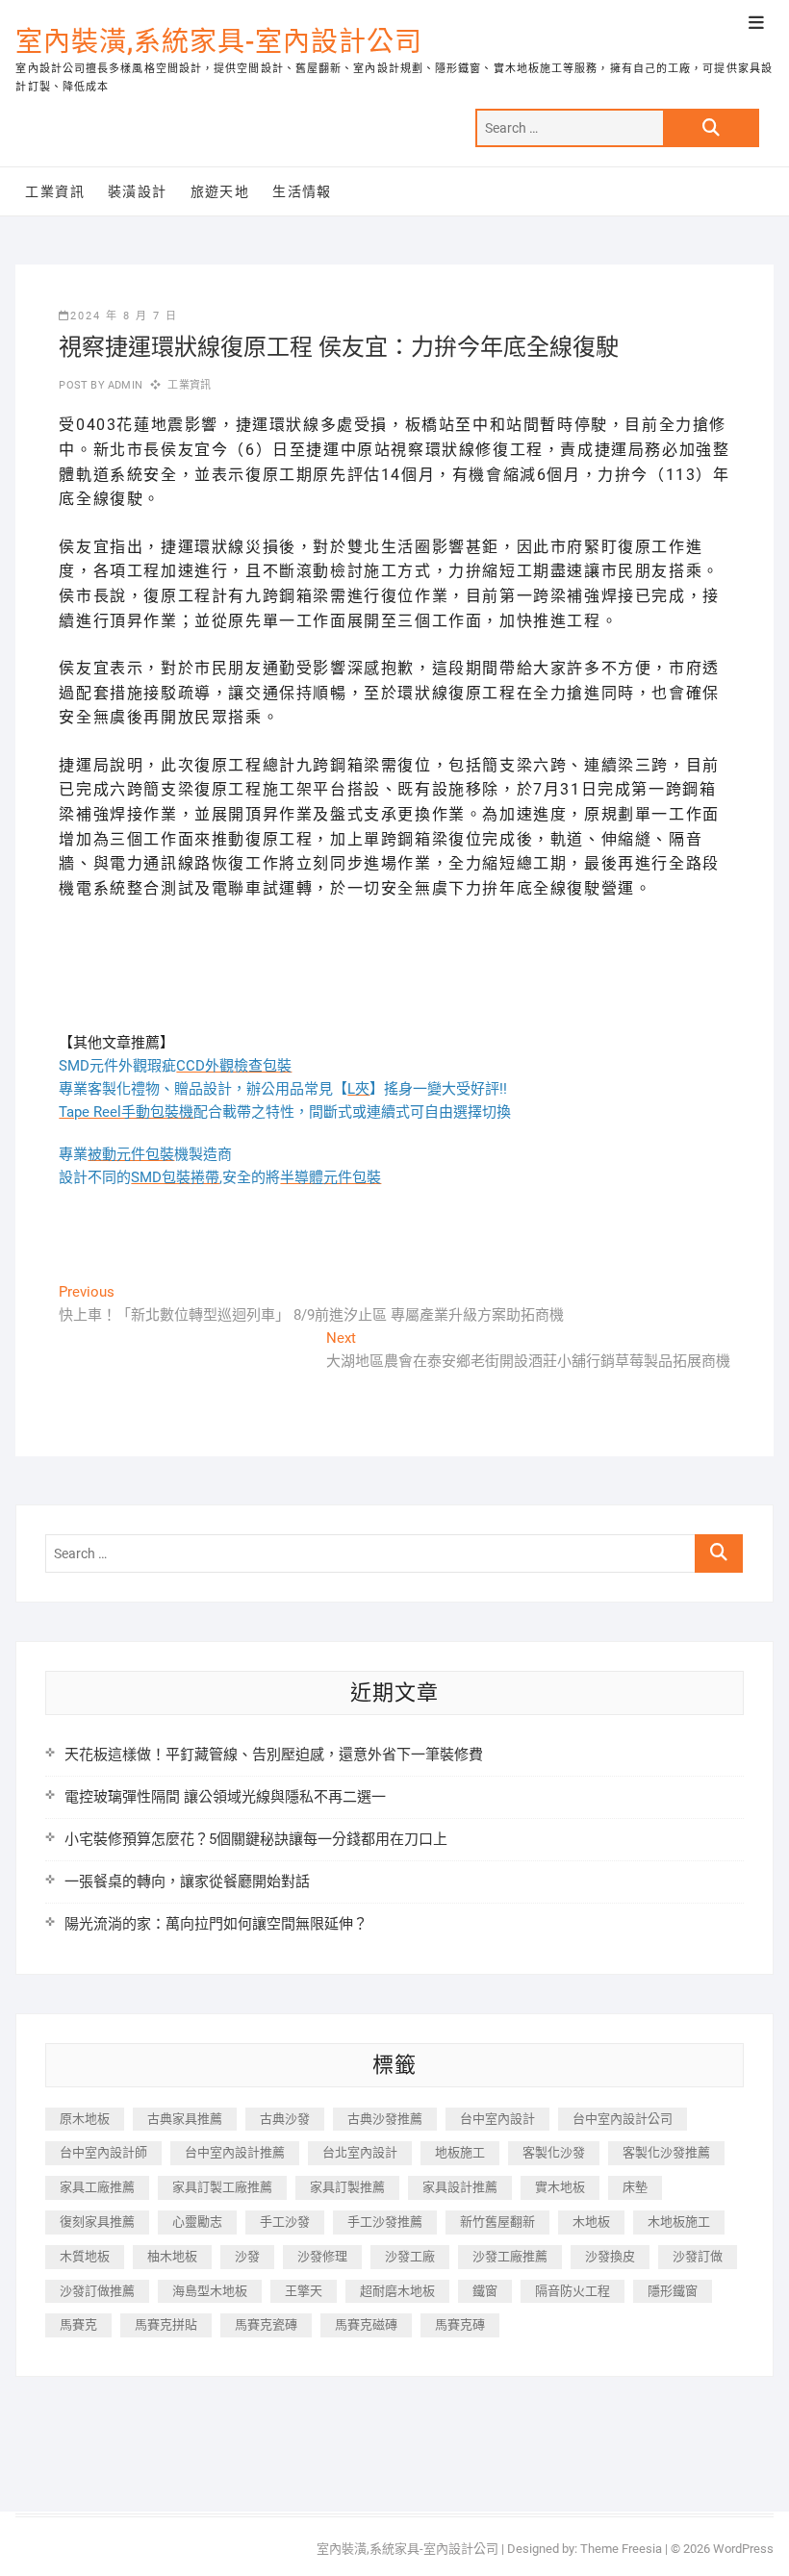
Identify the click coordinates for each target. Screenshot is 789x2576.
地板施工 (460, 2152)
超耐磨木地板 (397, 2291)
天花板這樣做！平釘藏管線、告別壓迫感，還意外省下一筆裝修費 (274, 1755)
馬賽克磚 (460, 2324)
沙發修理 (322, 2256)
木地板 (591, 2222)
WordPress (743, 2549)
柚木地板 (172, 2256)
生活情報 (302, 191)
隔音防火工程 (573, 2291)
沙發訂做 (698, 2256)
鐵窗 (485, 2291)
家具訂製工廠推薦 (222, 2187)
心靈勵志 (197, 2222)
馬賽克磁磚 (366, 2324)
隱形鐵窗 (673, 2291)
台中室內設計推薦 (235, 2152)
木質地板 (85, 2256)
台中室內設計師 (103, 2152)
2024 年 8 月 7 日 (124, 316)
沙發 (247, 2256)
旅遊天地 (220, 191)
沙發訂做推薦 (97, 2291)
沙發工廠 (410, 2256)
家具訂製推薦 (347, 2187)
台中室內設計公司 (623, 2119)
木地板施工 (679, 2222)
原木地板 (85, 2119)
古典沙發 (285, 2119)
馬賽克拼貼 (166, 2324)
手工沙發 (285, 2222)
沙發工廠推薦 (510, 2256)
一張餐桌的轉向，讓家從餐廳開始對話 (187, 1881)
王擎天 (304, 2291)
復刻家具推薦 (97, 2222)
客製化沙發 (554, 2152)
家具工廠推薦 (97, 2187)
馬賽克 (78, 2324)
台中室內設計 (497, 2119)
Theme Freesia (621, 2549)
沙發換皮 (610, 2256)
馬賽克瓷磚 (266, 2324)
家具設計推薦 (460, 2187)
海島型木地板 (210, 2291)
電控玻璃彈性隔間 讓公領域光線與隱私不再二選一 (225, 1797)
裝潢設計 (138, 191)
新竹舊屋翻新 (497, 2222)
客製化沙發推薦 (666, 2152)
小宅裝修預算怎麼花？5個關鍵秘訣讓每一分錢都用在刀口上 (256, 1839)
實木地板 (560, 2187)
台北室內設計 (360, 2152)
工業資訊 (55, 191)
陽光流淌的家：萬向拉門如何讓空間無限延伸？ (216, 1924)
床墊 (635, 2187)
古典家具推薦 (185, 2119)
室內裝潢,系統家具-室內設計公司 (219, 42)
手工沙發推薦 (385, 2222)
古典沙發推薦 (385, 2119)
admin (124, 385)
